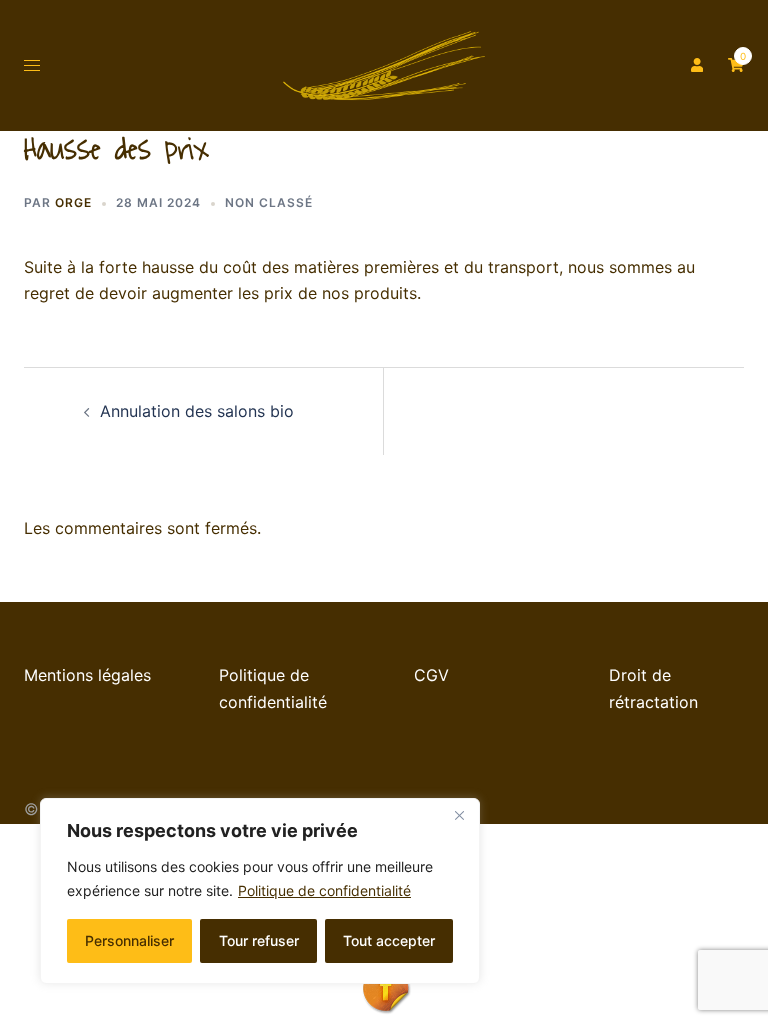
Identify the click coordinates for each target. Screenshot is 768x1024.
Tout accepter (389, 940)
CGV (431, 675)
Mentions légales (87, 675)
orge (73, 202)
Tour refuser (259, 940)
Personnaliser (129, 940)
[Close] (459, 815)
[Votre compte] (695, 65)
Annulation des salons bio (197, 411)
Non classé (269, 202)
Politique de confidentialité (324, 890)
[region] (260, 891)
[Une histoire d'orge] (384, 64)
